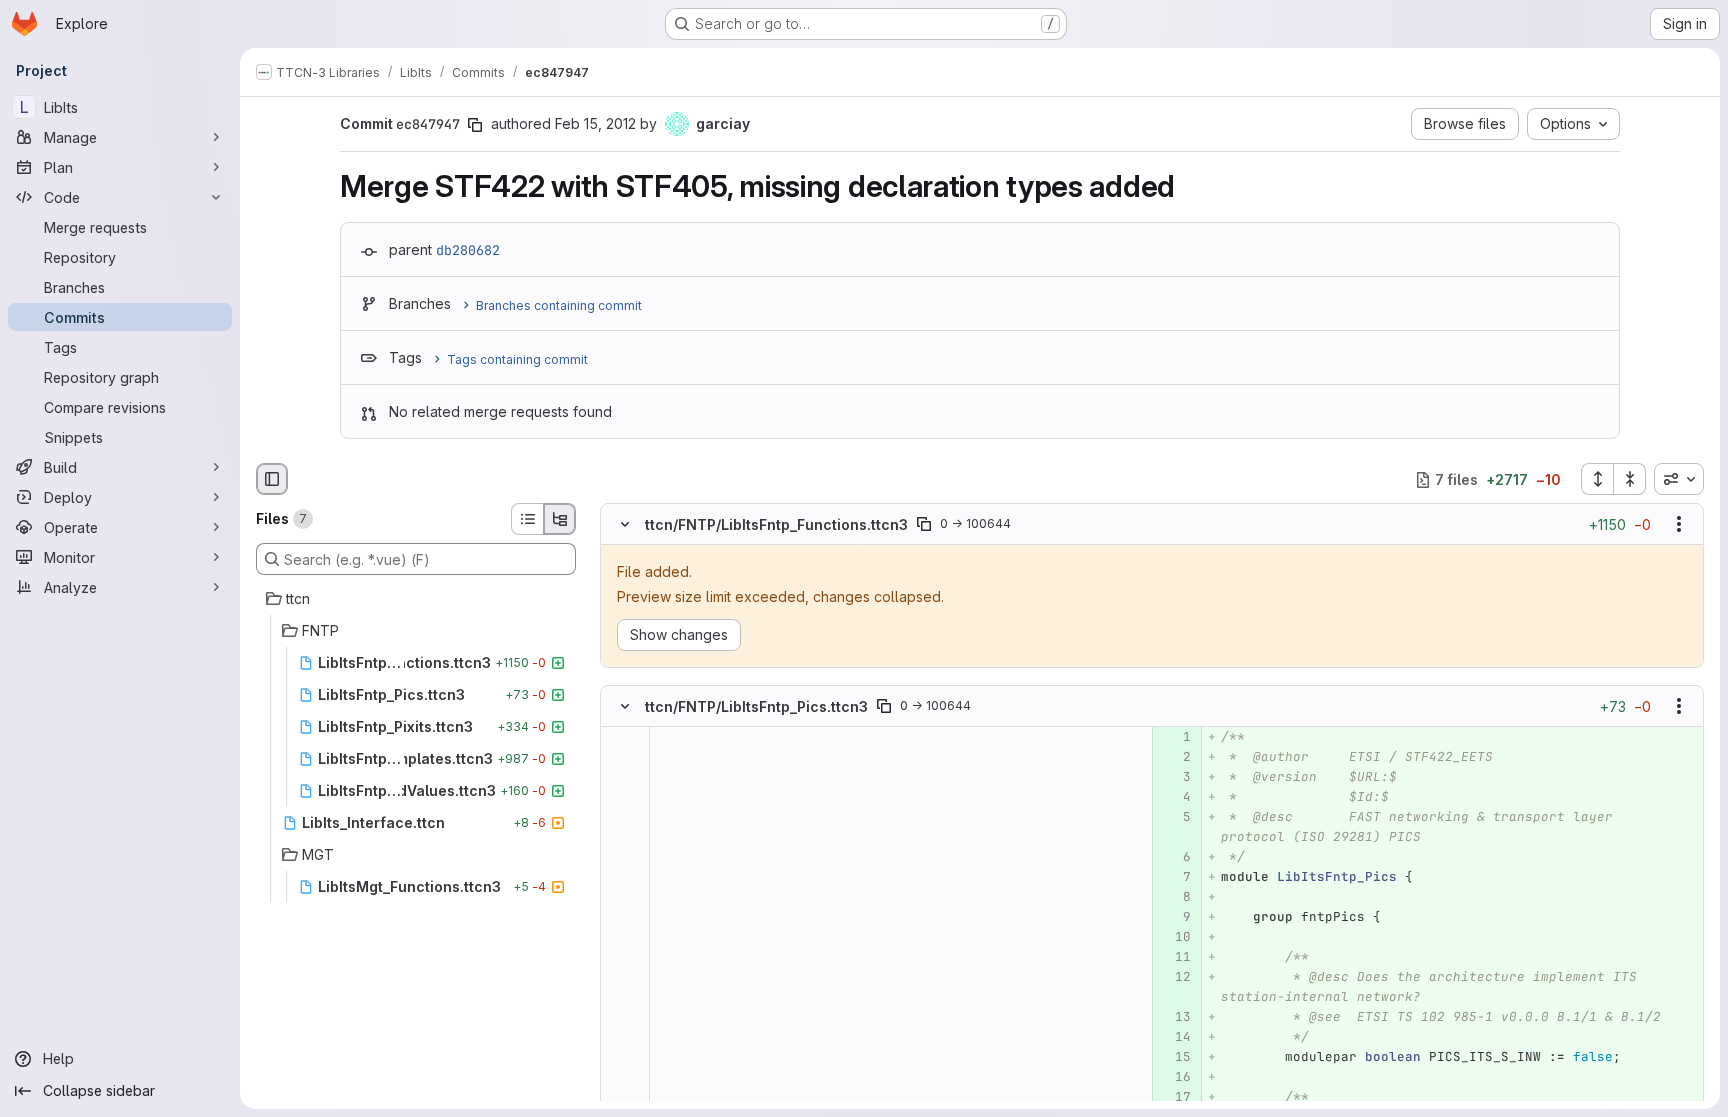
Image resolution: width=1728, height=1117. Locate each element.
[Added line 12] (1174, 977)
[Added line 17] (1174, 1097)
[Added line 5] (1174, 817)
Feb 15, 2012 (595, 123)
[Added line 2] (1174, 757)
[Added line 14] (1174, 1037)
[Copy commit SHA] (475, 125)
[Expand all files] (1597, 479)
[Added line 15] (1174, 1057)
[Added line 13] (1174, 1017)
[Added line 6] (1174, 857)
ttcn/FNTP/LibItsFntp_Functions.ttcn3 (776, 524)
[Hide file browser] (272, 479)
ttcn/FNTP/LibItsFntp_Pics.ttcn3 (756, 705)
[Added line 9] (1174, 917)
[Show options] (1679, 525)
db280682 (468, 250)
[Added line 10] (1174, 937)
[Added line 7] (1174, 877)
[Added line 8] (1174, 897)
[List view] (527, 519)
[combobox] (1679, 479)
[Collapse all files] (1630, 479)
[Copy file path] (924, 525)
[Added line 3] (1174, 777)
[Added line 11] (1174, 957)
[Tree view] (560, 519)
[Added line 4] (1174, 797)
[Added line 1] (1174, 737)
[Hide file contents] (625, 525)
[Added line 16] (1174, 1077)
